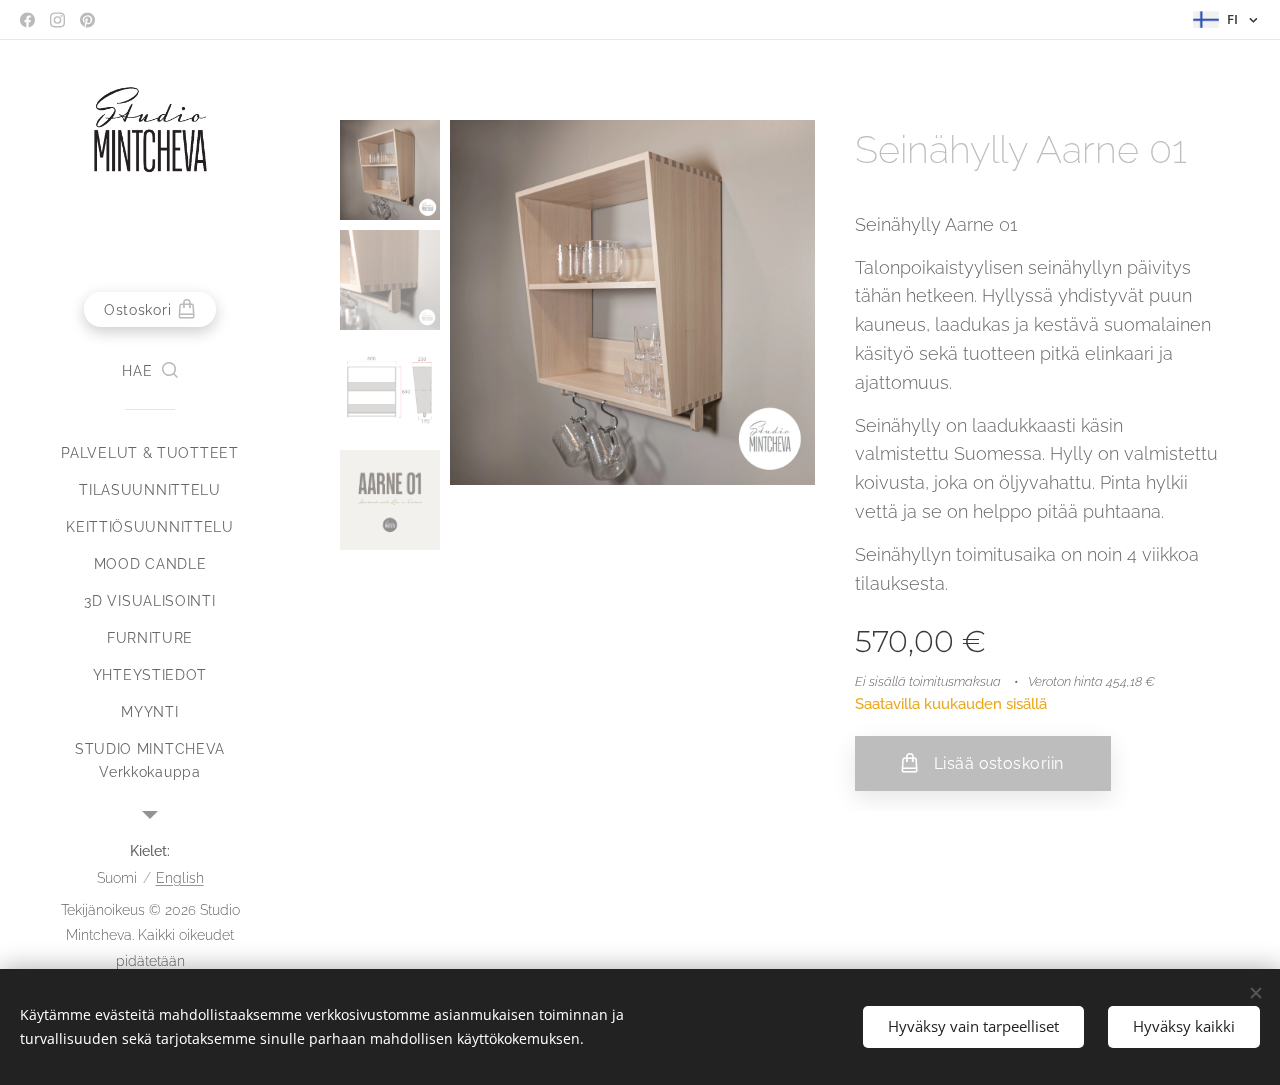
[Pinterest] (87, 20)
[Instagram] (57, 20)
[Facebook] (27, 20)
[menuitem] (150, 453)
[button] (149, 371)
